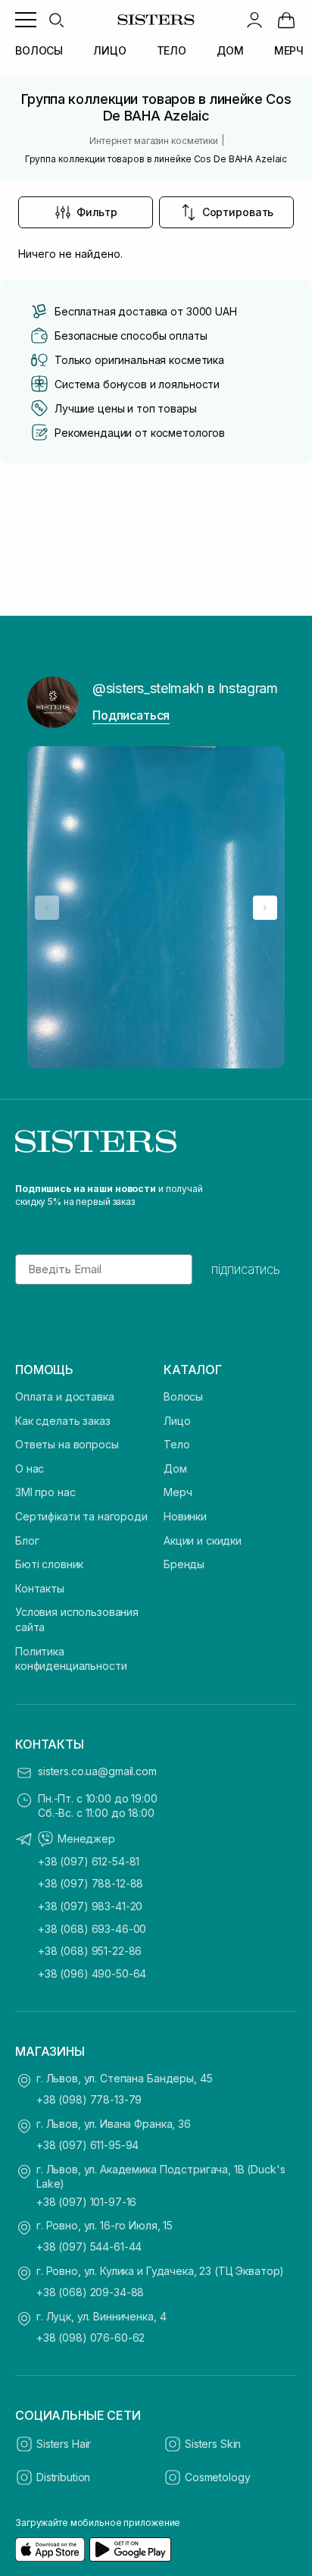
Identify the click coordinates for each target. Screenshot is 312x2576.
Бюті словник (49, 1564)
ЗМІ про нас (45, 1492)
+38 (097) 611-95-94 (87, 2145)
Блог (27, 1541)
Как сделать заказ (63, 1421)
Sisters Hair (64, 2444)
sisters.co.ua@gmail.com (97, 1771)
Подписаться (131, 715)
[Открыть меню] (26, 20)
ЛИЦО (109, 50)
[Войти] (254, 20)
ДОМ (230, 50)
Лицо (177, 1421)
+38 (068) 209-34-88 (90, 2292)
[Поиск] (56, 20)
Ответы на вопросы (67, 1444)
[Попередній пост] (47, 908)
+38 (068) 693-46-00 (92, 1929)
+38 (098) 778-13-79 (89, 2099)
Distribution (63, 2477)
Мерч (178, 1492)
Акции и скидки (203, 1541)
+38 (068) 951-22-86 (90, 1951)
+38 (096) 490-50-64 (92, 1974)
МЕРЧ (289, 50)
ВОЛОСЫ (39, 50)
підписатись (246, 1269)
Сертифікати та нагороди (81, 1516)
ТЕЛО (172, 50)
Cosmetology (217, 2477)
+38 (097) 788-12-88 (90, 1883)
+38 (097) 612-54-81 (89, 1861)
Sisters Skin (213, 2444)
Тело (176, 1444)
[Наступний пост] (265, 908)
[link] (286, 20)
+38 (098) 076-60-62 (90, 2338)
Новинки (185, 1516)
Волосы (183, 1396)
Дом (175, 1468)
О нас (30, 1468)
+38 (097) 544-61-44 (89, 2247)
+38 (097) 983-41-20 (90, 1906)
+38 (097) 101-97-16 (86, 2202)
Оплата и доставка (65, 1396)
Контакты (40, 1588)
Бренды (184, 1564)
